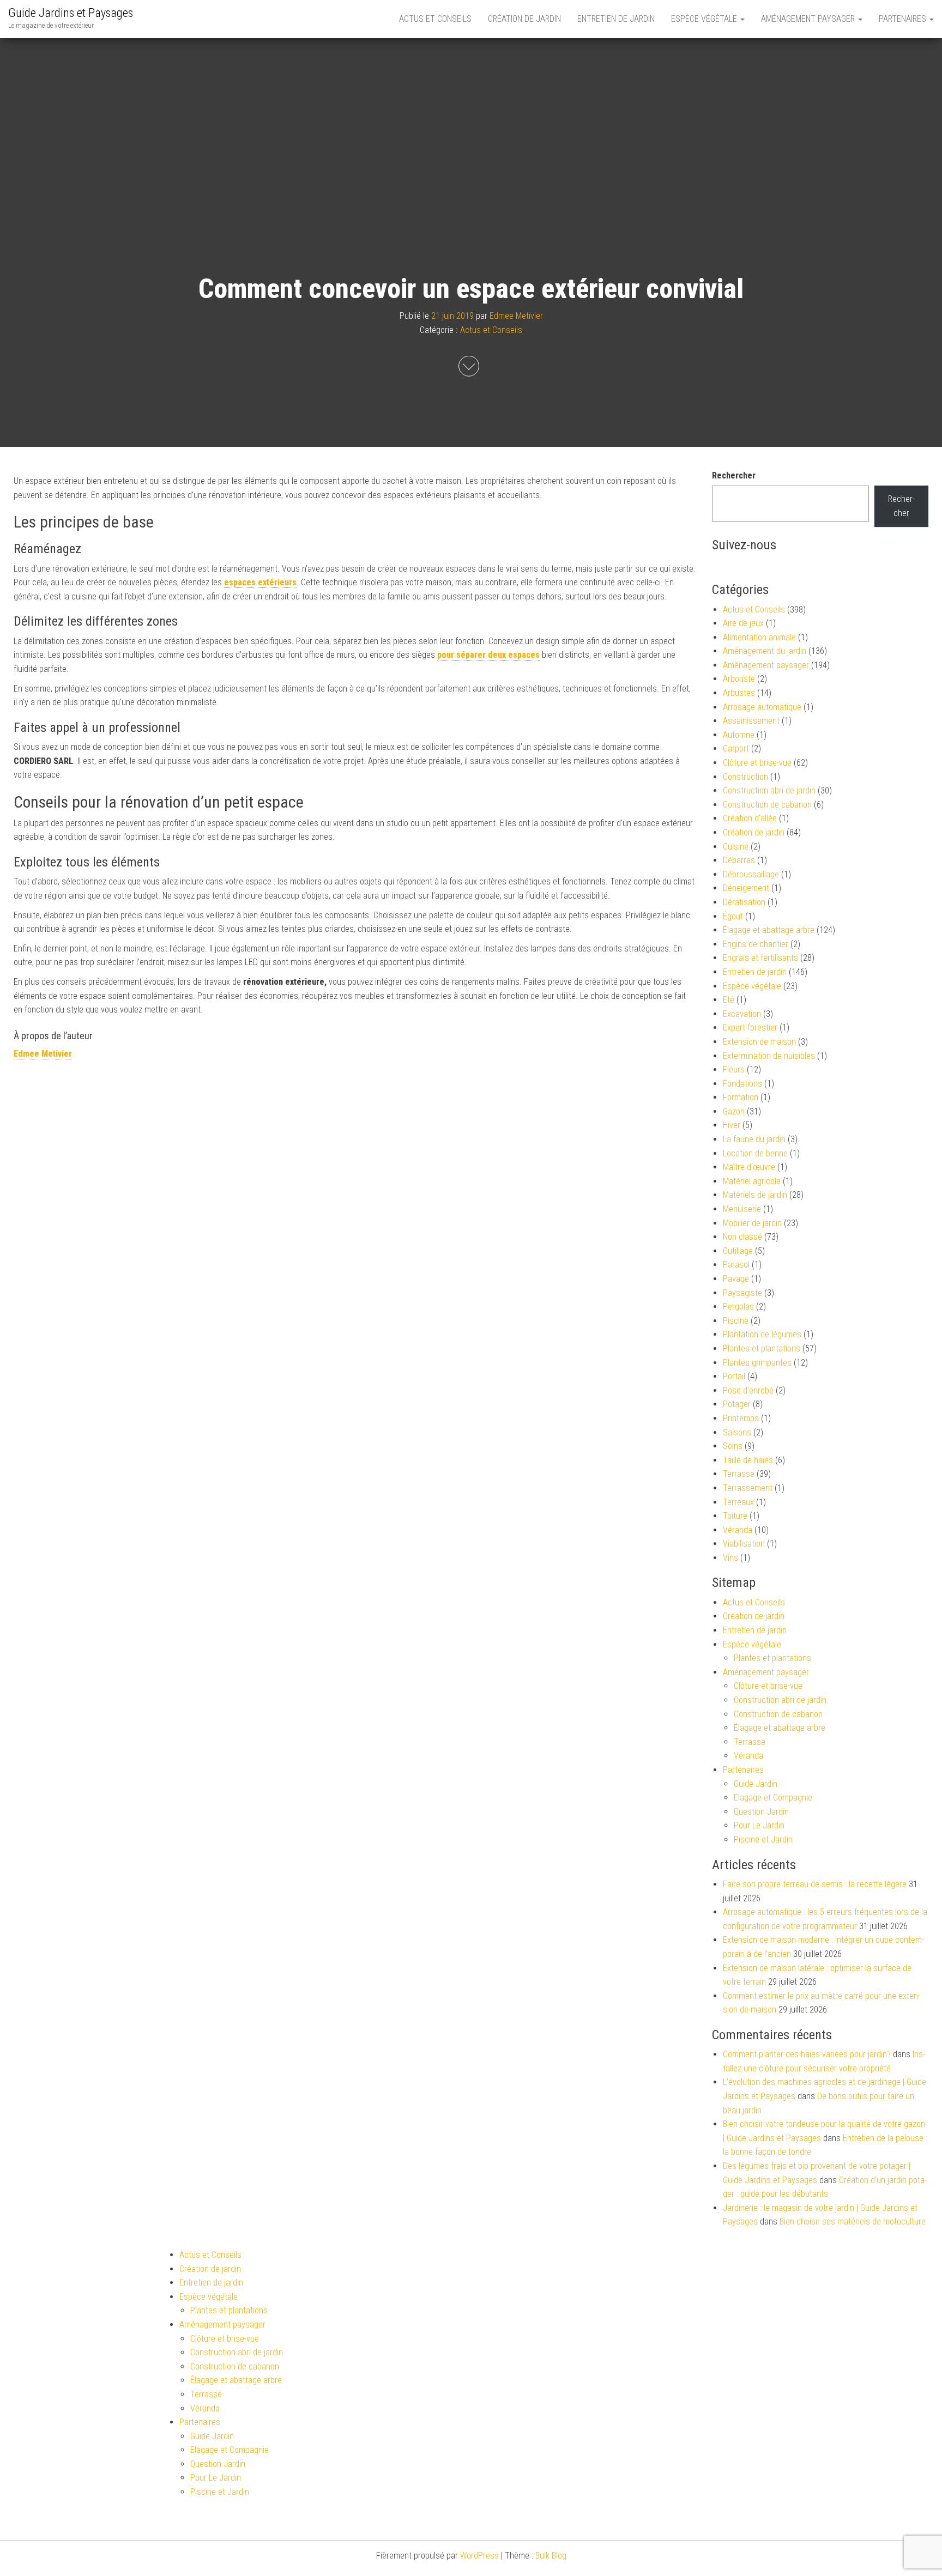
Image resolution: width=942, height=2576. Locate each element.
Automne (739, 735)
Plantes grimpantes (757, 1363)
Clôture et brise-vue (757, 763)
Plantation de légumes (762, 1334)
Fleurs (734, 1069)
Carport (736, 748)
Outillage (738, 1251)
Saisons (737, 1432)
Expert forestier (750, 1028)
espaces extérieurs (260, 582)
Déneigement (746, 888)
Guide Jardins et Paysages (71, 13)
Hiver (732, 1125)
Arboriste (739, 679)
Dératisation (744, 902)
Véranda (738, 1530)
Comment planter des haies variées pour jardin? (807, 2054)
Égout (733, 916)
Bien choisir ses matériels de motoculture (853, 2222)
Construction (745, 777)
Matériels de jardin (755, 1195)
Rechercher (734, 475)
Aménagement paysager (809, 19)
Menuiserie (742, 1209)
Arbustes (739, 693)
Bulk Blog (551, 2556)
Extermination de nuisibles (769, 1056)
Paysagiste (742, 1293)
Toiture (735, 1516)
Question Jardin (761, 1812)
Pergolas (738, 1307)
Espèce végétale (705, 19)
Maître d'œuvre (749, 1167)
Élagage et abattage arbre (769, 930)
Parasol (736, 1265)
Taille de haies (748, 1460)
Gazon (734, 1111)
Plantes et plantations (762, 1348)
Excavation (742, 1014)
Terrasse (739, 1474)
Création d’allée (750, 818)
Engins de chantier (756, 944)
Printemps (741, 1418)
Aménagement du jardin (765, 651)
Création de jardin (524, 19)
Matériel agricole (752, 1181)
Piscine (736, 1321)
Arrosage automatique (762, 707)
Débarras (739, 860)
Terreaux (738, 1502)
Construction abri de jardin (769, 790)
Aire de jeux (743, 623)
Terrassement (748, 1488)
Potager (737, 1404)
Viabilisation (744, 1544)
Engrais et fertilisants (760, 958)
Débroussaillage (751, 874)
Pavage (736, 1279)
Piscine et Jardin (763, 1839)
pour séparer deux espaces (488, 655)
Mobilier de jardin (752, 1223)
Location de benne (755, 1153)
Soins (733, 1446)
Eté (729, 1000)
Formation (741, 1097)
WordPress (479, 2556)
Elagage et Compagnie (773, 1798)
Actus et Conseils (435, 19)
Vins (730, 1558)
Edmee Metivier (516, 316)
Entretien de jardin (616, 19)
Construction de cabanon (767, 805)
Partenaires (904, 19)
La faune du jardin (754, 1139)
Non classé (742, 1237)
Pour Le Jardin (759, 1825)
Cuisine (736, 847)
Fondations (742, 1084)
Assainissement (751, 721)
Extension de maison (759, 1042)
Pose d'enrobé (748, 1390)
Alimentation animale (759, 637)
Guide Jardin (756, 1784)
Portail (734, 1376)
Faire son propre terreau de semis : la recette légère (815, 1884)
